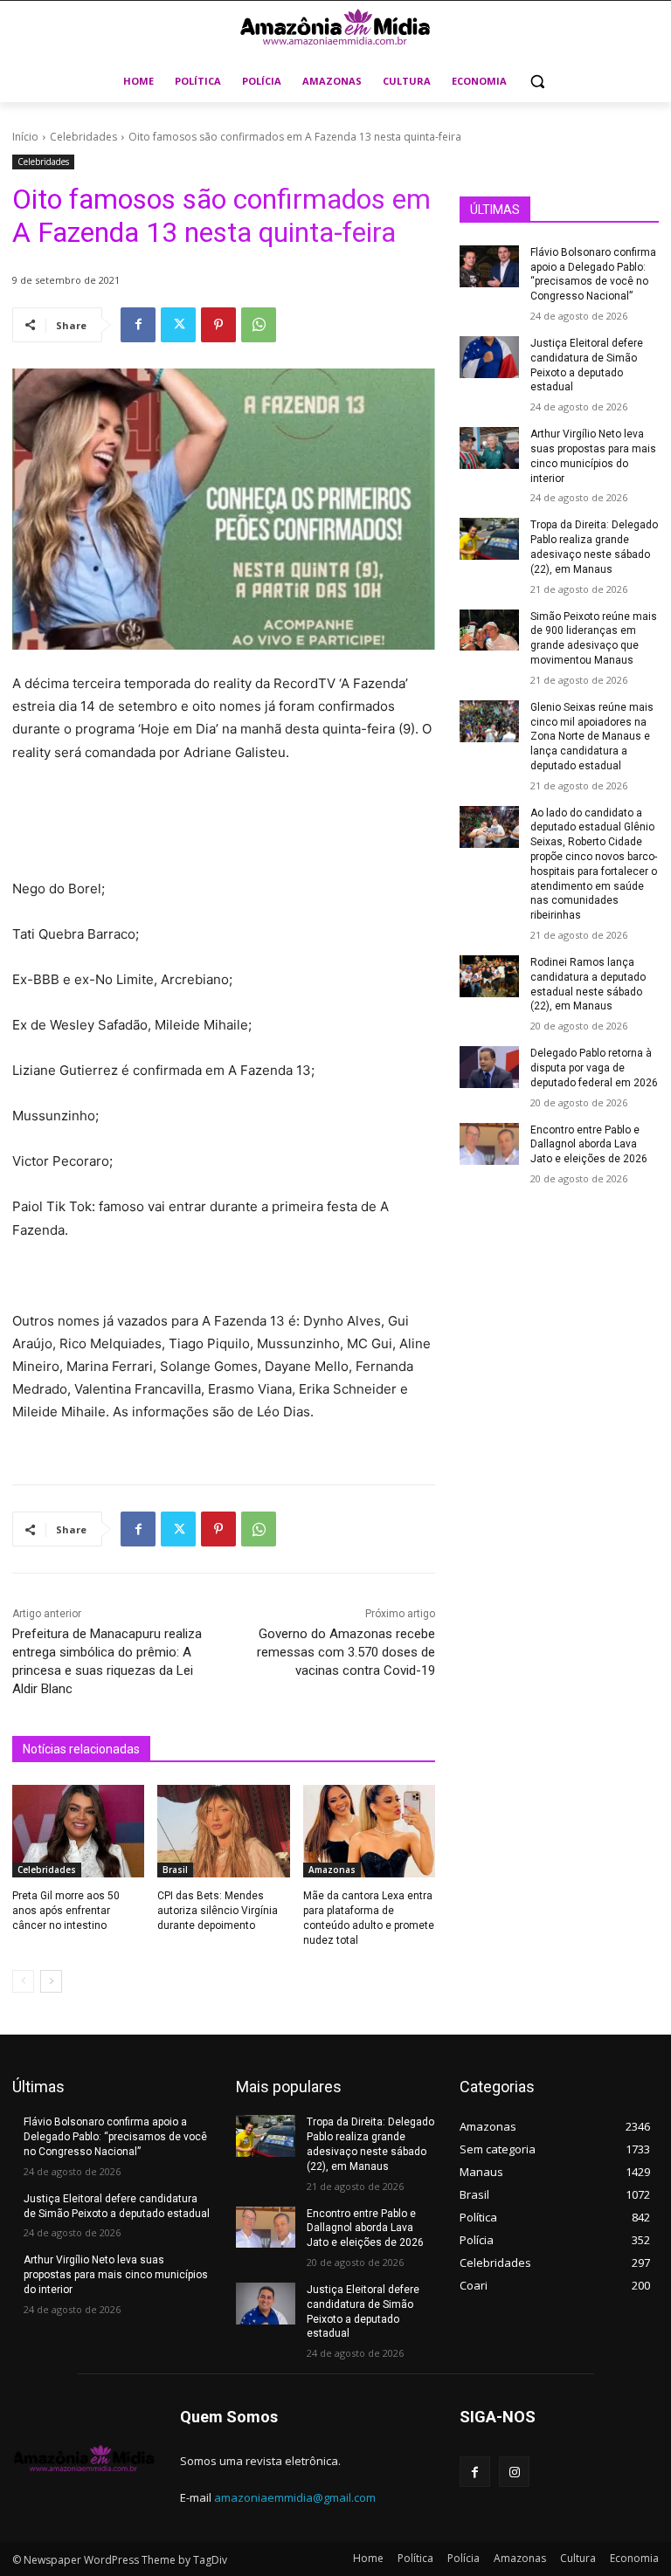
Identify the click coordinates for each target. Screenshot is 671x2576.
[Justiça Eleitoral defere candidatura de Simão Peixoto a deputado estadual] (489, 357)
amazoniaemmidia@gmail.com (295, 2497)
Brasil (175, 1870)
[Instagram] (514, 2472)
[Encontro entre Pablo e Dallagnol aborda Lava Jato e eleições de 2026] (489, 1144)
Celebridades (83, 137)
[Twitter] (178, 325)
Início (25, 137)
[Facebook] (138, 325)
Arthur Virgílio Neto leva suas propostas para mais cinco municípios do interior (116, 2275)
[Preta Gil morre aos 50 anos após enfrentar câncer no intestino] (78, 1831)
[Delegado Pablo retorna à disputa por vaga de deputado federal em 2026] (489, 1067)
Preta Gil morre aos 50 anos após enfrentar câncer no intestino (66, 1911)
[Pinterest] (218, 325)
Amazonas (332, 1870)
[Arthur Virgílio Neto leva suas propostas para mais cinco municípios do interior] (489, 448)
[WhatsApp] (259, 325)
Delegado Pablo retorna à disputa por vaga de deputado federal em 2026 (594, 1068)
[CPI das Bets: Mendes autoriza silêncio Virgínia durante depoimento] (223, 1831)
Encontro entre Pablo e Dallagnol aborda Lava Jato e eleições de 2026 (589, 1145)
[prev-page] (23, 1981)
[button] (538, 82)
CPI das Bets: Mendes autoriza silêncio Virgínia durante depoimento (218, 1911)
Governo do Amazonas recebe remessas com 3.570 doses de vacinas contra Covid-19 (346, 1652)
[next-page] (51, 1981)
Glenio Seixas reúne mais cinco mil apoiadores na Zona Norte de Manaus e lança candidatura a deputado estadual (592, 737)
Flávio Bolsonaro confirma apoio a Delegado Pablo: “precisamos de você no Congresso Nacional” (115, 2137)
